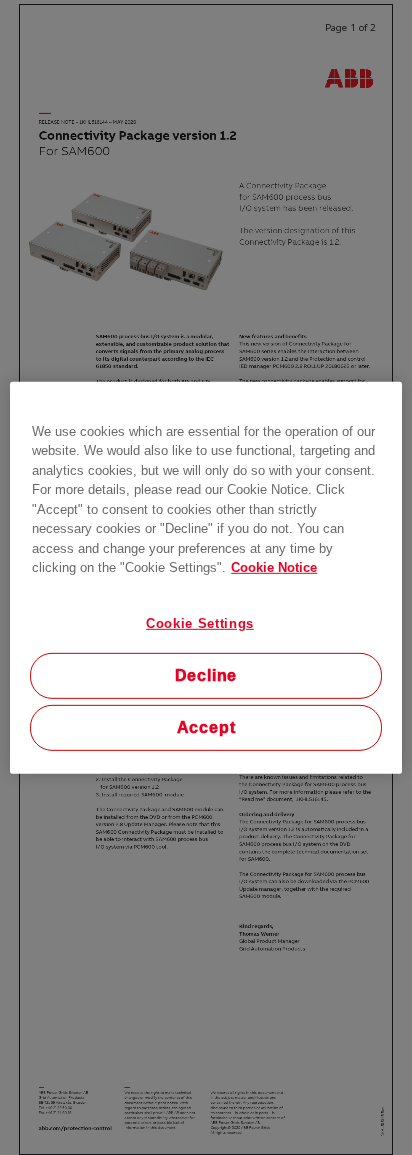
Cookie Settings (200, 622)
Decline (206, 675)
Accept (206, 727)
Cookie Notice (274, 567)
